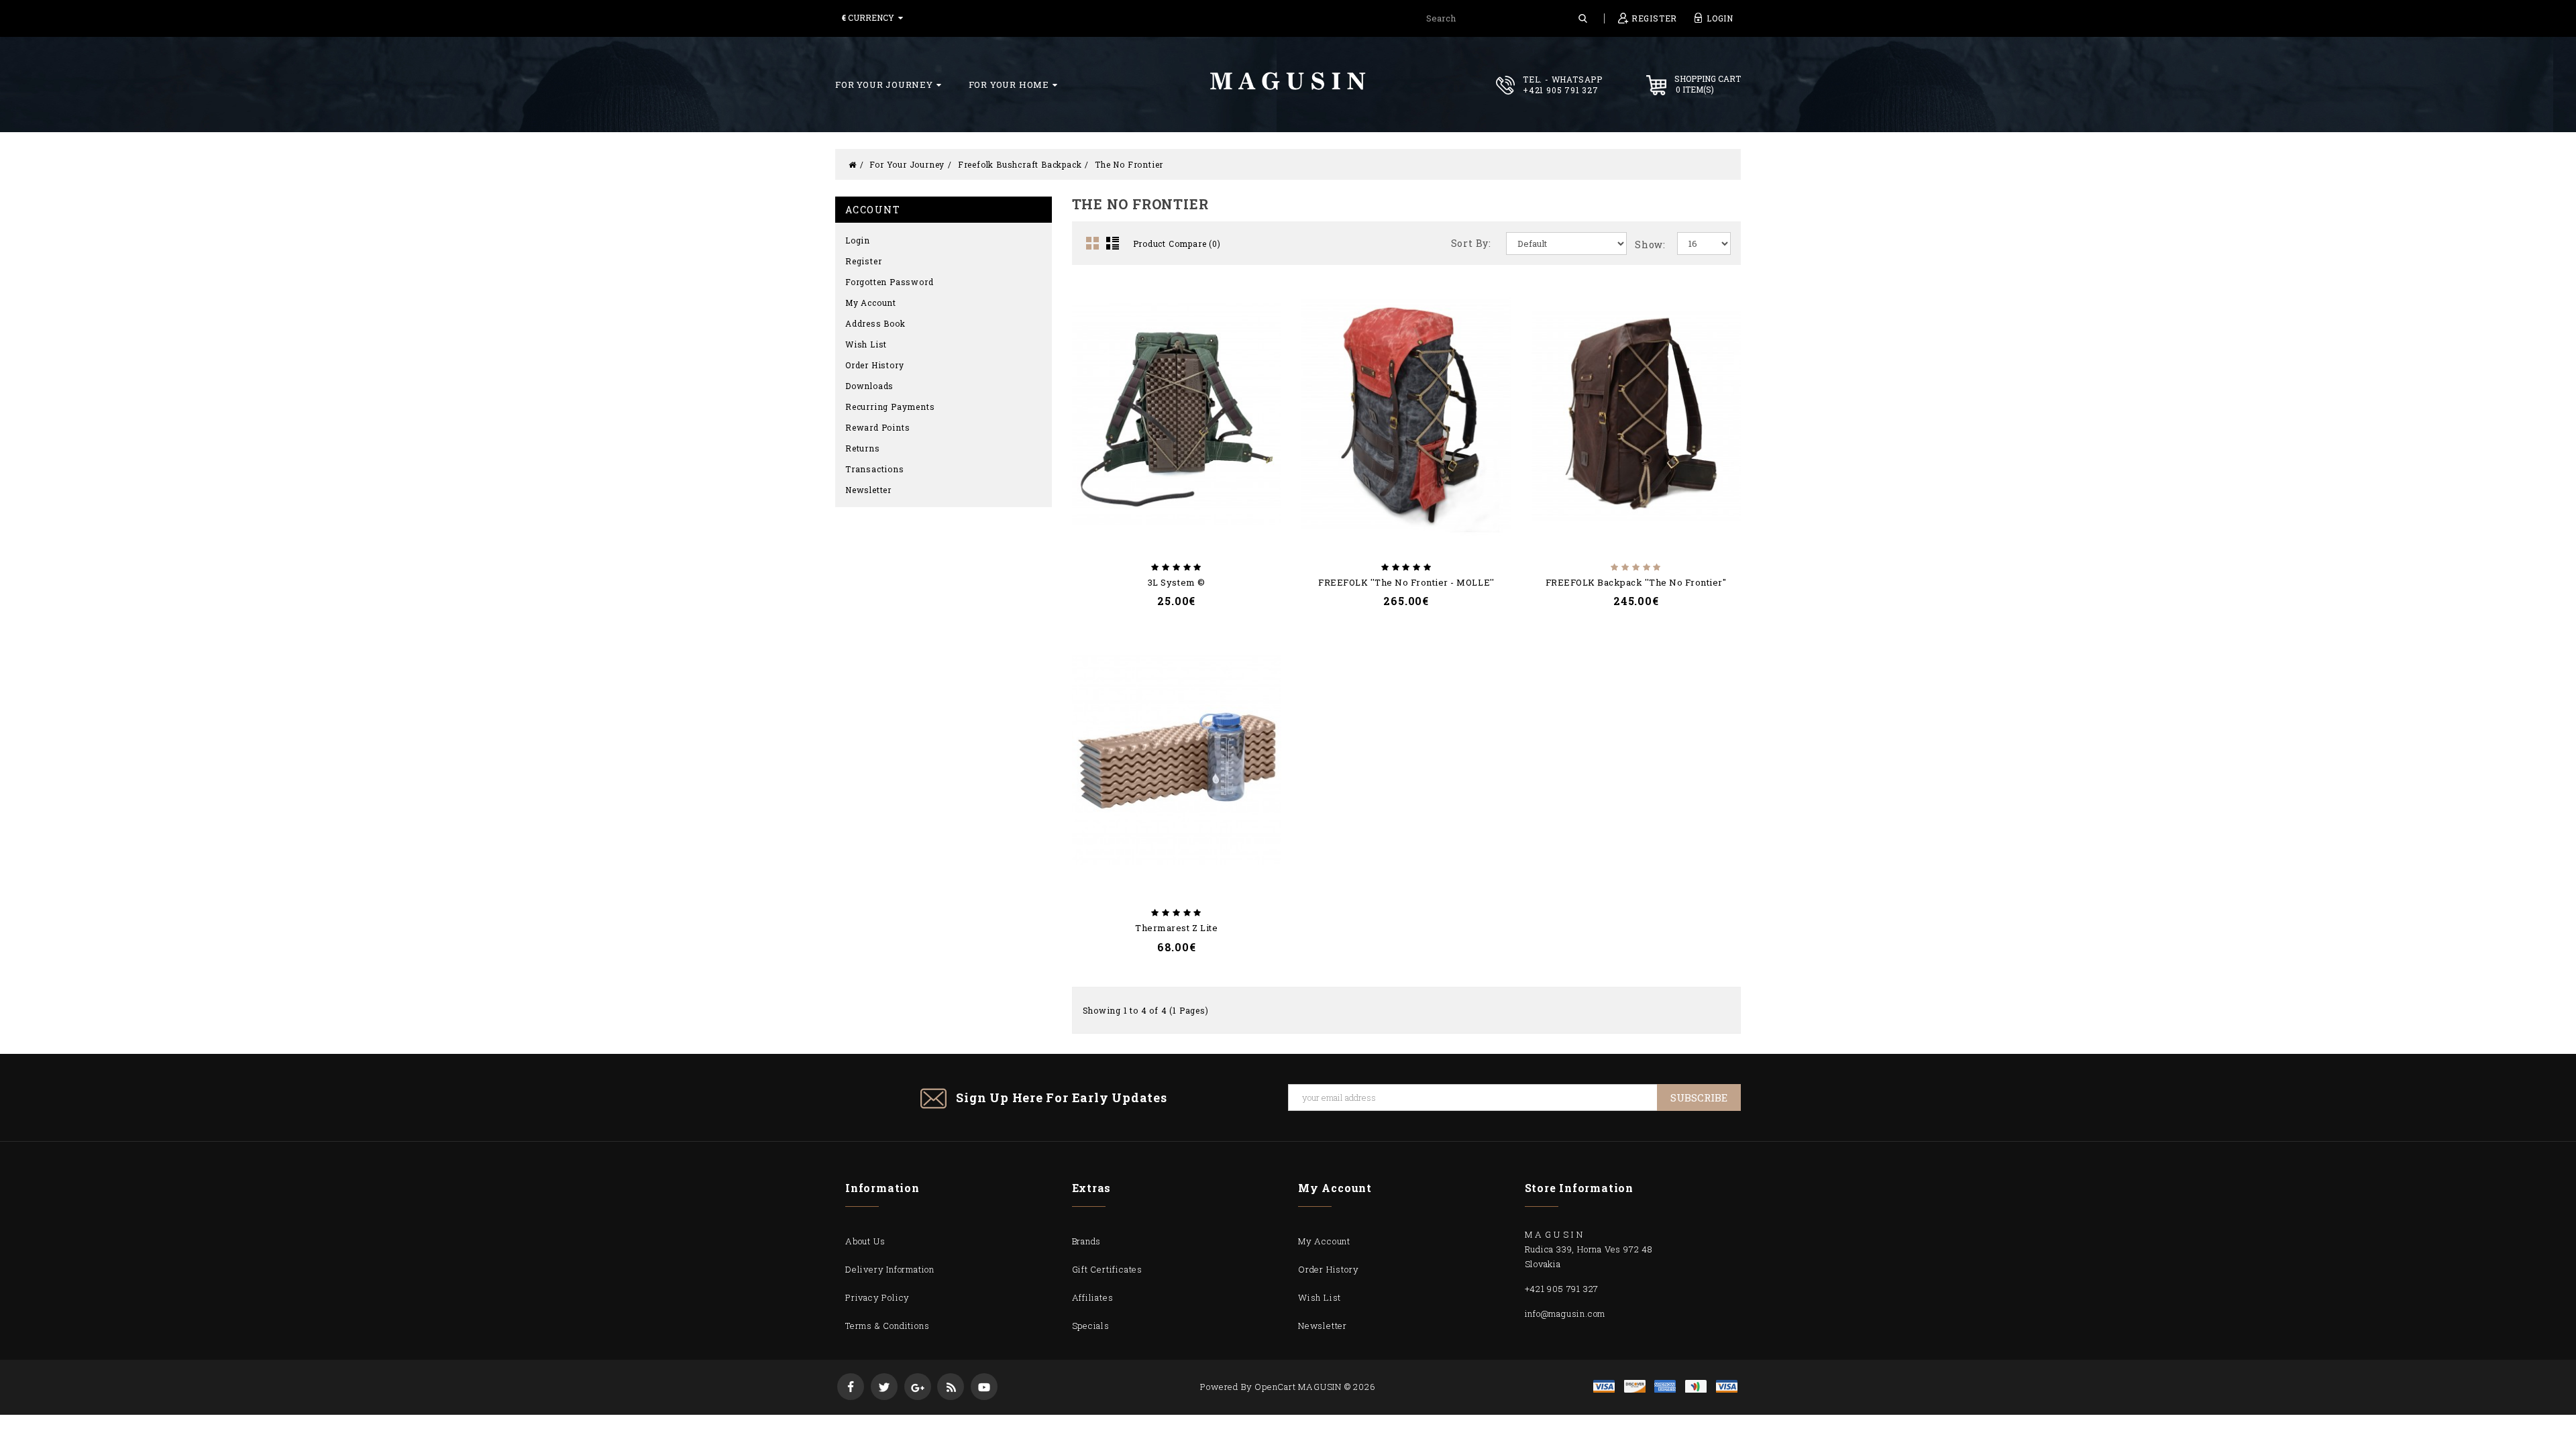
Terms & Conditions (887, 1326)
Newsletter (868, 490)
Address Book (875, 323)
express (1665, 1386)
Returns (863, 448)
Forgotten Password (889, 282)
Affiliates (1093, 1297)
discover (1635, 1386)
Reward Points (877, 427)
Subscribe (1699, 1097)
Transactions (875, 469)
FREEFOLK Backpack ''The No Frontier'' (1636, 582)
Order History (874, 365)
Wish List (866, 344)
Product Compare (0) (1177, 244)
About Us (865, 1241)
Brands (1087, 1241)
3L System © (1177, 582)
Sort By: (1471, 243)
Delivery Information (890, 1269)
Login (858, 240)
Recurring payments (890, 407)
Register (863, 261)
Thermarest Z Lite (1176, 928)
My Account (871, 303)
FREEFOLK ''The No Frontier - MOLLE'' (1406, 582)
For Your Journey (884, 85)
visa (1604, 1386)
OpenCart (1275, 1387)
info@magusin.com (1565, 1313)
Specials (1091, 1326)
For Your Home (1009, 85)
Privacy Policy (877, 1297)
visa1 (1727, 1386)
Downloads (869, 386)
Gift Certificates (1108, 1269)
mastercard (1696, 1386)
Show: (1650, 245)
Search (1583, 18)
